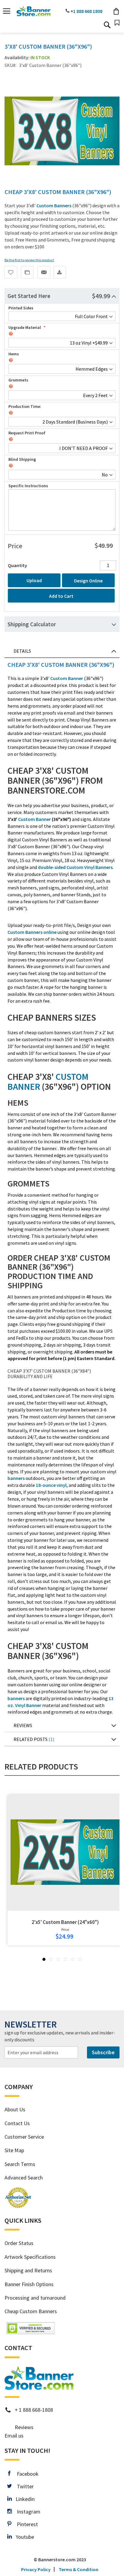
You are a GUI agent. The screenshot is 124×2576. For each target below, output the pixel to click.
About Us (15, 2109)
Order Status (19, 2243)
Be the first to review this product (29, 260)
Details (22, 651)
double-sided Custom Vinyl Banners (75, 867)
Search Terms (20, 2164)
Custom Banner (67, 678)
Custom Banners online (32, 932)
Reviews (23, 1725)
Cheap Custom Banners (31, 2311)
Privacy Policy (36, 2569)
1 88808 (88, 11)
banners (16, 1478)
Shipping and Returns (28, 2270)
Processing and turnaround (35, 2298)
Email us (14, 2436)
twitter (23, 2486)
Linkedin (23, 2499)
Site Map (14, 2150)
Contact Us (17, 2123)
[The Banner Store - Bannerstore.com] (34, 11)
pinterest (25, 2524)
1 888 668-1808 (36, 2410)
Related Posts (33, 1739)
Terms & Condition (79, 2569)
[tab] (62, 296)
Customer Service (24, 2137)
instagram (26, 2512)
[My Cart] (116, 11)
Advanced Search (24, 2178)
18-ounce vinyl (51, 1485)
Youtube (23, 2537)
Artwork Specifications (30, 2257)
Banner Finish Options (29, 2284)
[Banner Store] (39, 2388)
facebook (24, 2474)
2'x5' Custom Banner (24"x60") (65, 1922)
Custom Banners (54, 205)
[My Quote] (117, 23)
